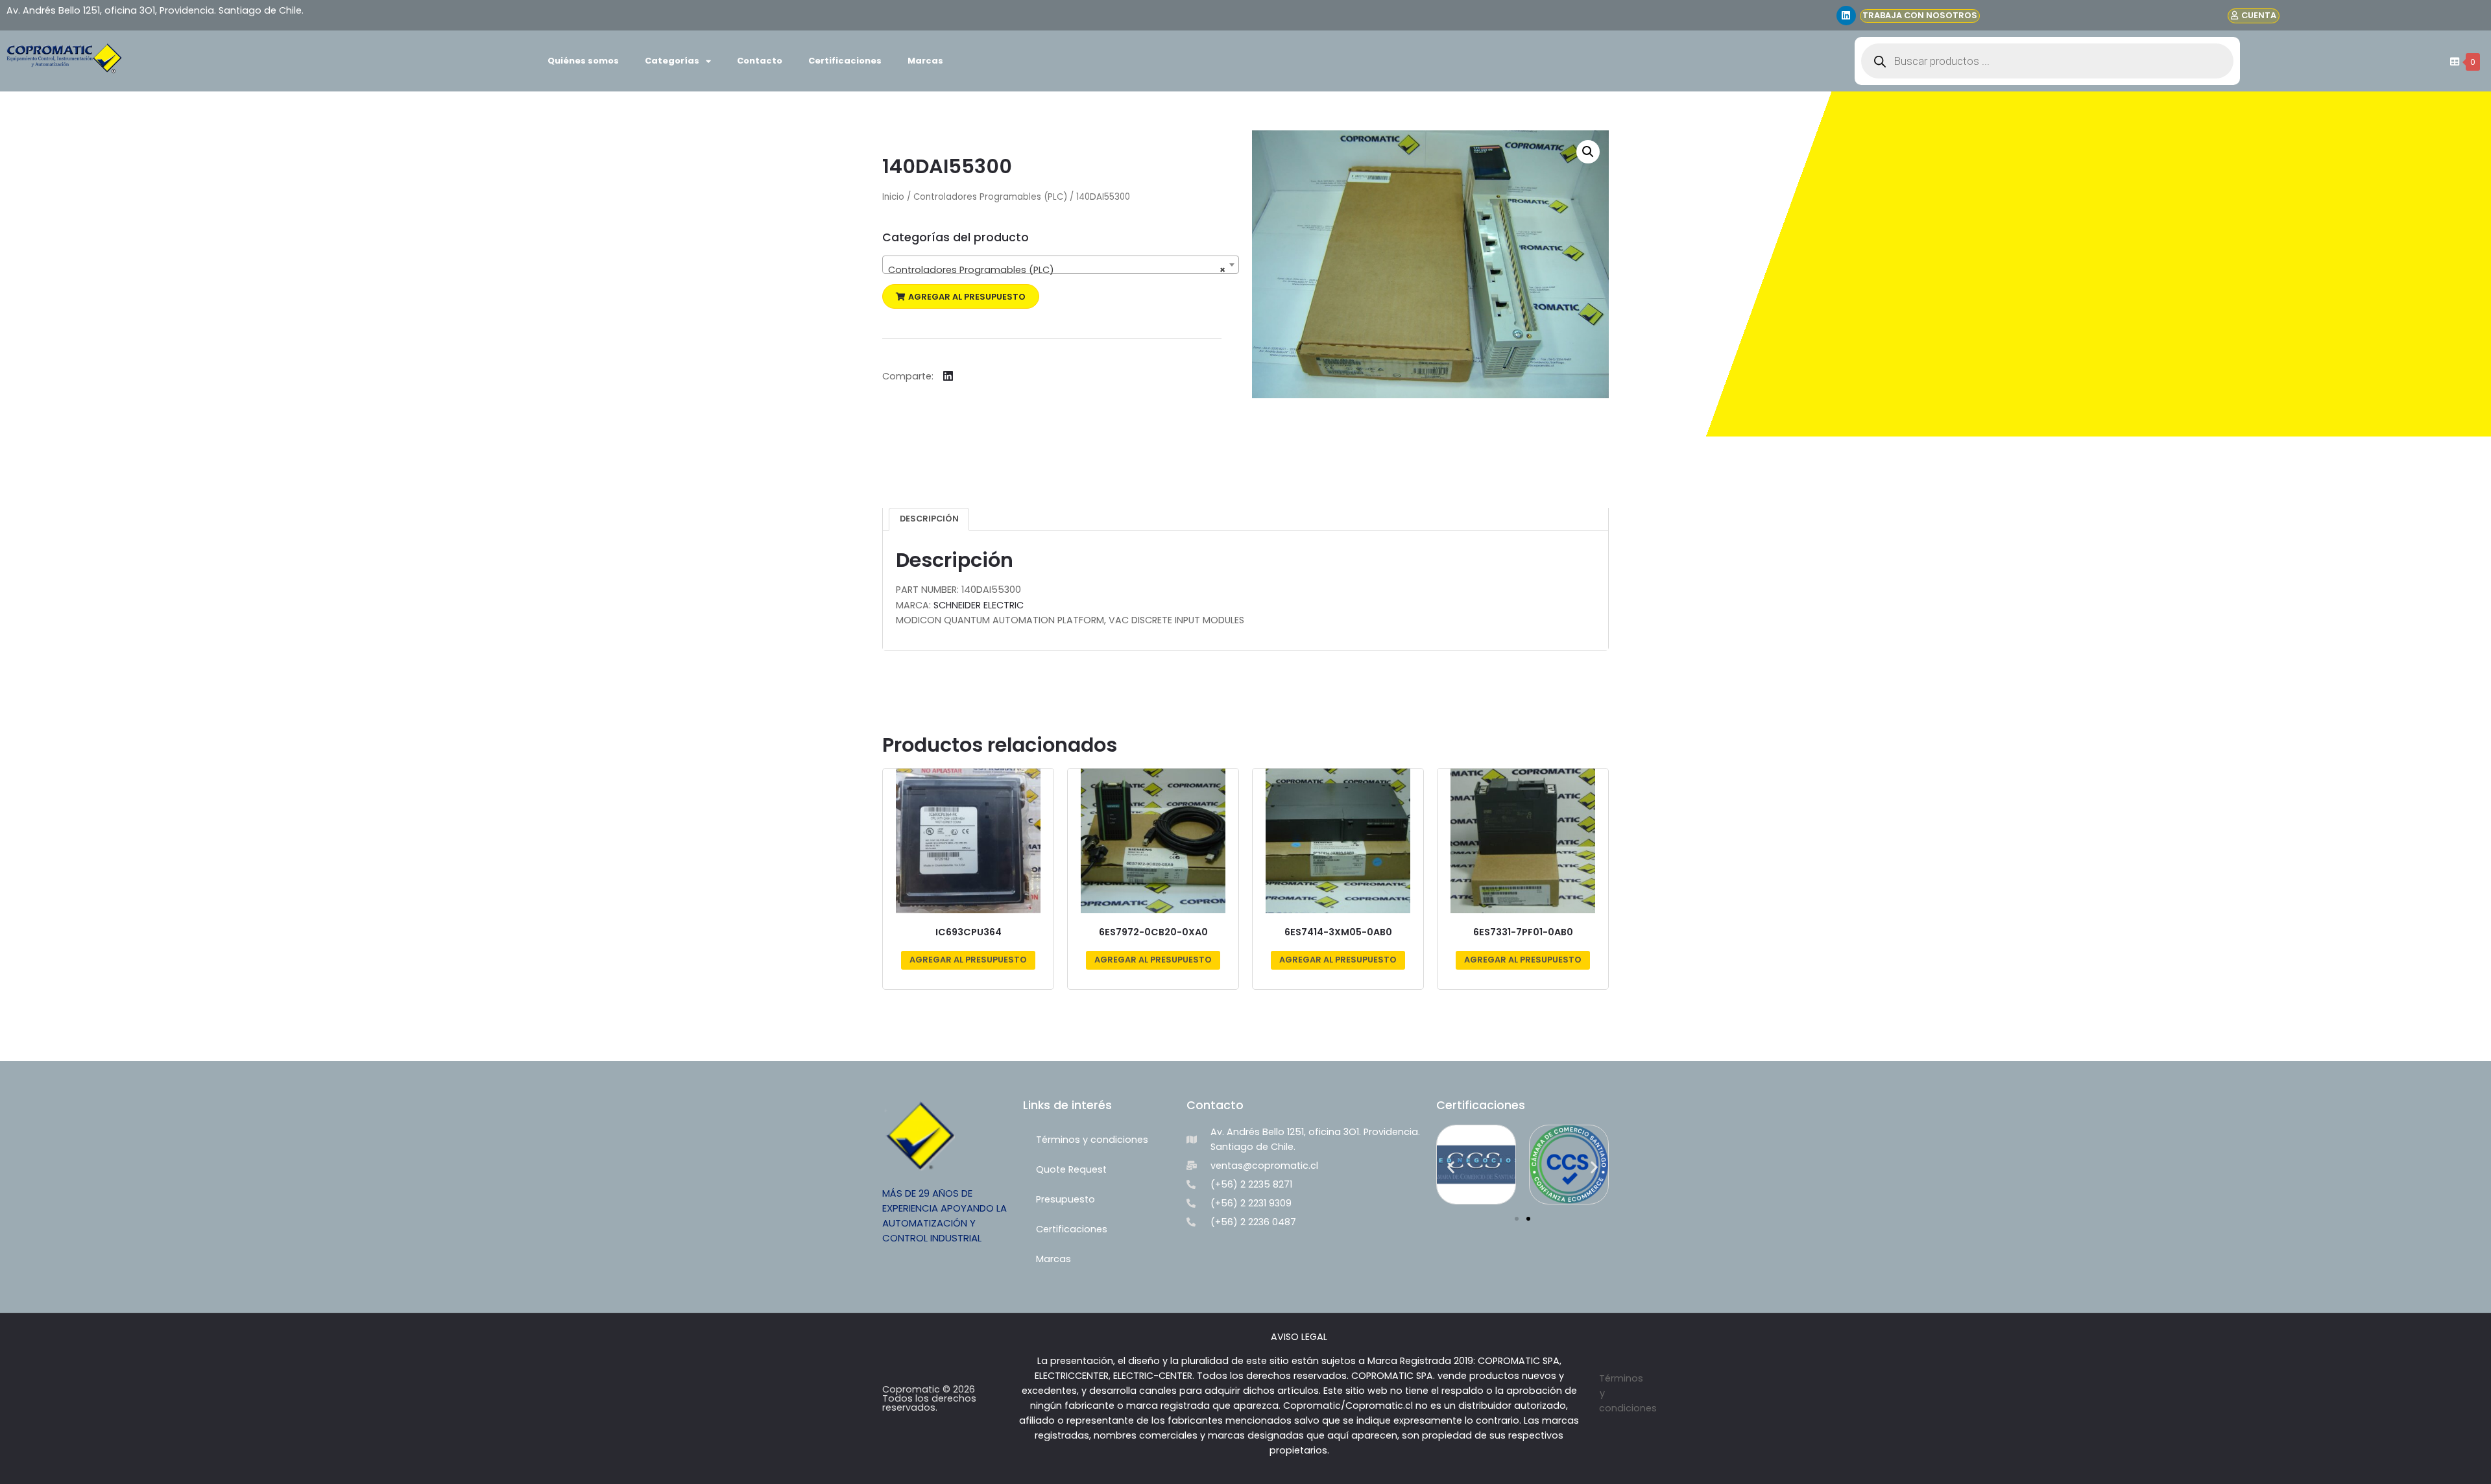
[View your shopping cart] (2453, 62)
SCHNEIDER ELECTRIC (979, 605)
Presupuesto (1065, 1199)
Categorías (672, 61)
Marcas (925, 61)
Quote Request (1071, 1169)
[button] (961, 297)
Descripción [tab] (929, 519)
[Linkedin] (1846, 16)
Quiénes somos (583, 61)
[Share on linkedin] (948, 376)
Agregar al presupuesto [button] (968, 960)
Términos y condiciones (1092, 1140)
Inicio (893, 197)
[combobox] (1061, 265)
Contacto (760, 61)
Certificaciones (845, 61)
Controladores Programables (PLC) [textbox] (1057, 270)
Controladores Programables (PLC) (990, 197)
